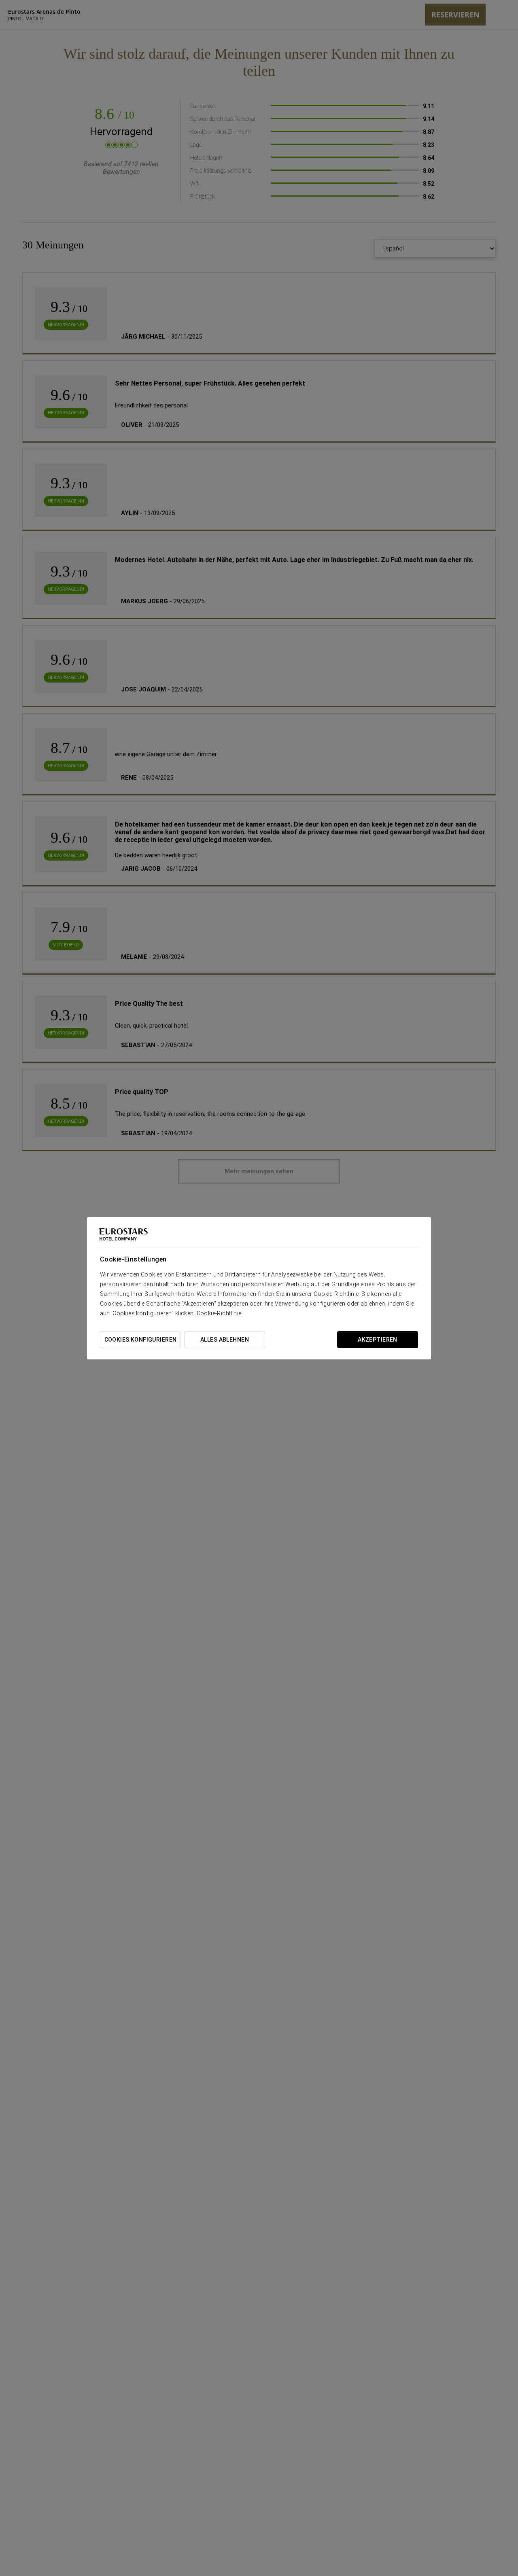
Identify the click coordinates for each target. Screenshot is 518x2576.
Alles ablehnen (225, 1340)
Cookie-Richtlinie (219, 1313)
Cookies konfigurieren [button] (141, 1340)
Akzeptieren (378, 1340)
